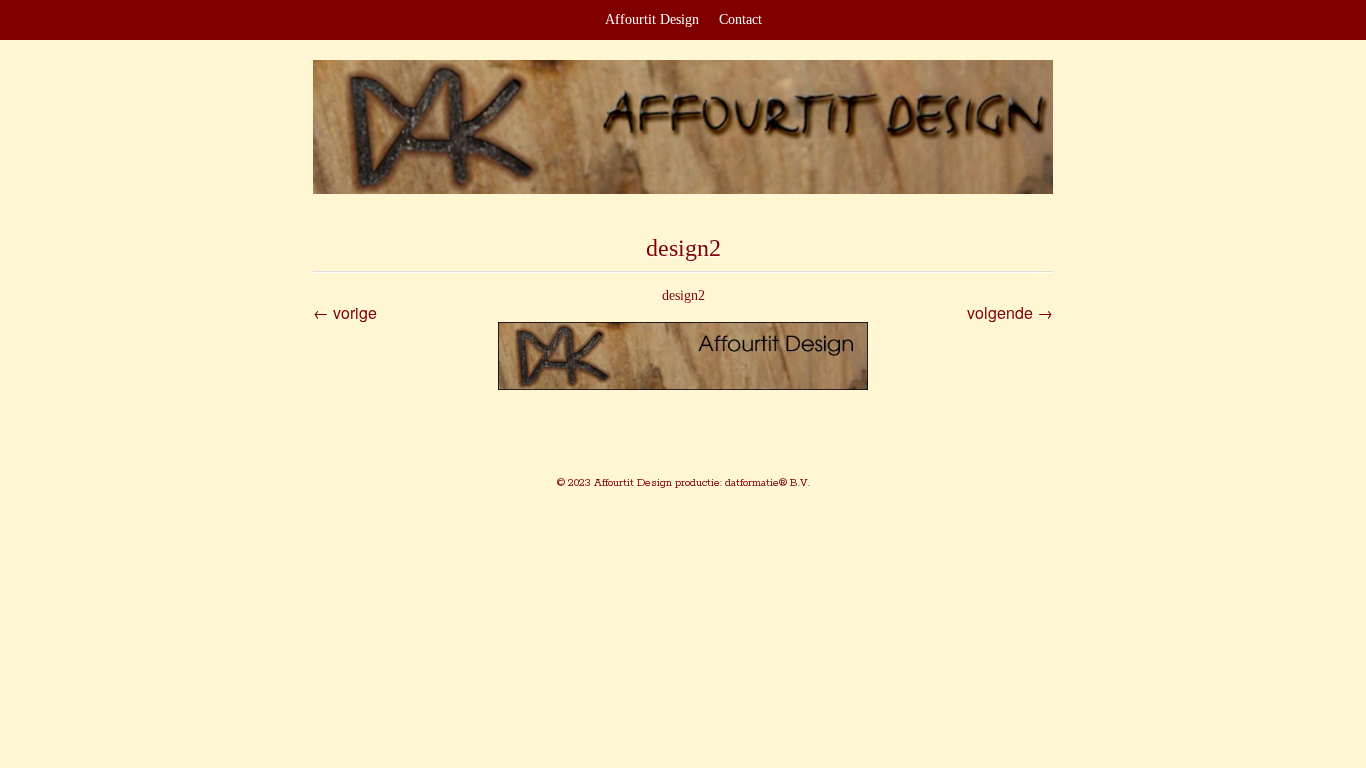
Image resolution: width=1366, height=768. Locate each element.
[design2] (683, 356)
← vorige (345, 312)
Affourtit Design (652, 19)
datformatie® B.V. (766, 483)
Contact (740, 19)
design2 (683, 295)
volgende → (1010, 312)
